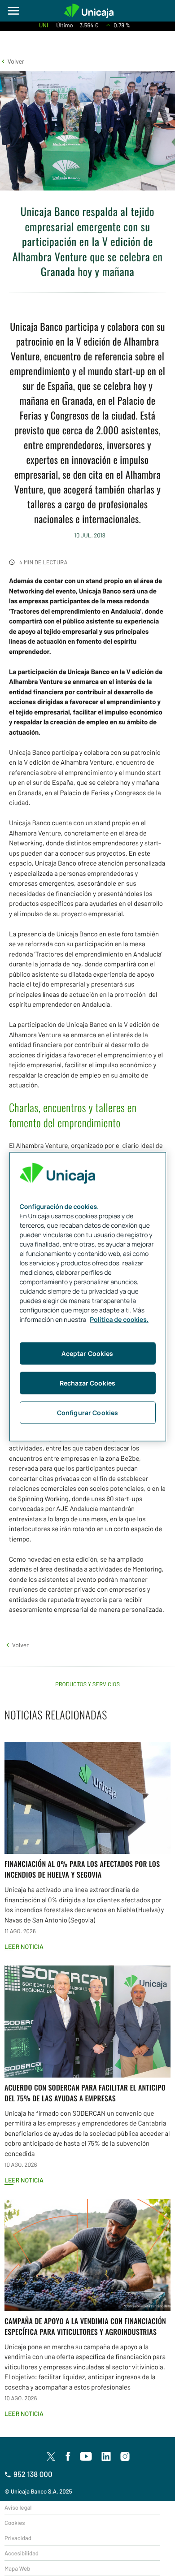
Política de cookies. (119, 1320)
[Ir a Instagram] (125, 2457)
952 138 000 (33, 2474)
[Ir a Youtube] (86, 2457)
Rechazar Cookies (87, 1383)
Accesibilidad (22, 2553)
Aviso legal (18, 2507)
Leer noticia (24, 1946)
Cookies (15, 2523)
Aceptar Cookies (87, 1353)
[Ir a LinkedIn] (106, 2457)
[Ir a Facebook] (68, 2457)
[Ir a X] (51, 2456)
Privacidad (18, 2538)
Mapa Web (17, 2568)
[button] (12, 61)
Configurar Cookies (88, 1413)
